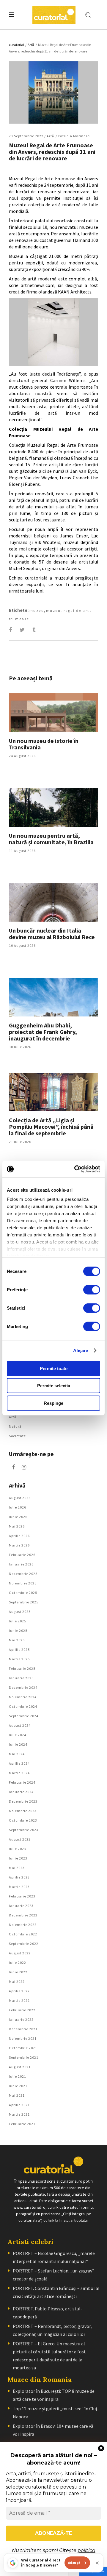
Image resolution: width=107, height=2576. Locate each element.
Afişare (81, 1350)
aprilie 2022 (19, 1991)
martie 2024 (19, 1773)
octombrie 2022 (23, 1934)
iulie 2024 (18, 1735)
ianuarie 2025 (21, 1678)
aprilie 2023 (19, 1877)
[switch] (92, 1289)
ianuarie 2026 (21, 1564)
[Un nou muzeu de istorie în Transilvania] (53, 713)
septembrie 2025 (24, 1602)
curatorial (16, 45)
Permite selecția (54, 1386)
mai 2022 (17, 1982)
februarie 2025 (22, 1668)
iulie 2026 (18, 1507)
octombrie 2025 (23, 1593)
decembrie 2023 (23, 1801)
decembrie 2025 (23, 1574)
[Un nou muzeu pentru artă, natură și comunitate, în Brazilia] (53, 807)
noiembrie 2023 (23, 1811)
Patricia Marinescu (75, 136)
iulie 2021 (18, 2076)
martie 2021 (19, 2114)
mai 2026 (17, 1526)
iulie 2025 (18, 1621)
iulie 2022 (18, 1963)
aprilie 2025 (19, 1649)
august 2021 (20, 2067)
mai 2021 (17, 2095)
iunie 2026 (18, 1517)
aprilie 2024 (19, 1763)
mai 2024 (17, 1754)
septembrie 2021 (24, 2057)
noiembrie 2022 (23, 1925)
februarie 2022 (22, 2010)
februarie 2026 (22, 1555)
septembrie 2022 (24, 1944)
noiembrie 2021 (23, 2038)
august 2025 (20, 1612)
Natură (15, 1426)
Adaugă (74, 2563)
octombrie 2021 (23, 2048)
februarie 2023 (22, 1896)
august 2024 (20, 1725)
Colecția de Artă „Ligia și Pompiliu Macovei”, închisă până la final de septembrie (51, 1127)
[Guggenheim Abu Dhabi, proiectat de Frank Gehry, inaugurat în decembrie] (53, 997)
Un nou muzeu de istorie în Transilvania (44, 744)
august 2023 (20, 1839)
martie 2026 (19, 1545)
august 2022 (20, 1953)
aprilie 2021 (19, 2105)
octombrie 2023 (23, 1820)
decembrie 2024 (23, 1687)
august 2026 (20, 1498)
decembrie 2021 (23, 2029)
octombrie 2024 (23, 1706)
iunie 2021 (18, 2086)
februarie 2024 (22, 1782)
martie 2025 (19, 1659)
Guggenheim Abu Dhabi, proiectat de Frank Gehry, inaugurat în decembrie (43, 1032)
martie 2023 (19, 1887)
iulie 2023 (18, 1849)
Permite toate (54, 1368)
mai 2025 (17, 1640)
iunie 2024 (18, 1744)
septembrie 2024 (24, 1716)
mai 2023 (17, 1868)
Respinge (53, 1403)
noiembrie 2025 (23, 1583)
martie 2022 (19, 2000)
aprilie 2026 (19, 1536)
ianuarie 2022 (21, 2019)
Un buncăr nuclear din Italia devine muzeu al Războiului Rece (52, 934)
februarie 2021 (22, 2124)
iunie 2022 (18, 1972)
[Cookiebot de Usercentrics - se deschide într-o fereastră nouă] (75, 1169)
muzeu (37, 611)
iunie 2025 (18, 1631)
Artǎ (31, 45)
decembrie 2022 (23, 1915)
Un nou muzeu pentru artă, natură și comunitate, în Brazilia (51, 839)
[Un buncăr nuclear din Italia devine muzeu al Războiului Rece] (53, 902)
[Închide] (97, 2563)
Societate (17, 1436)
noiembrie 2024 (23, 1697)
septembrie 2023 (24, 1830)
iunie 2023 (18, 1858)
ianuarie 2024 (21, 1792)
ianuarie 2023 (21, 1906)
